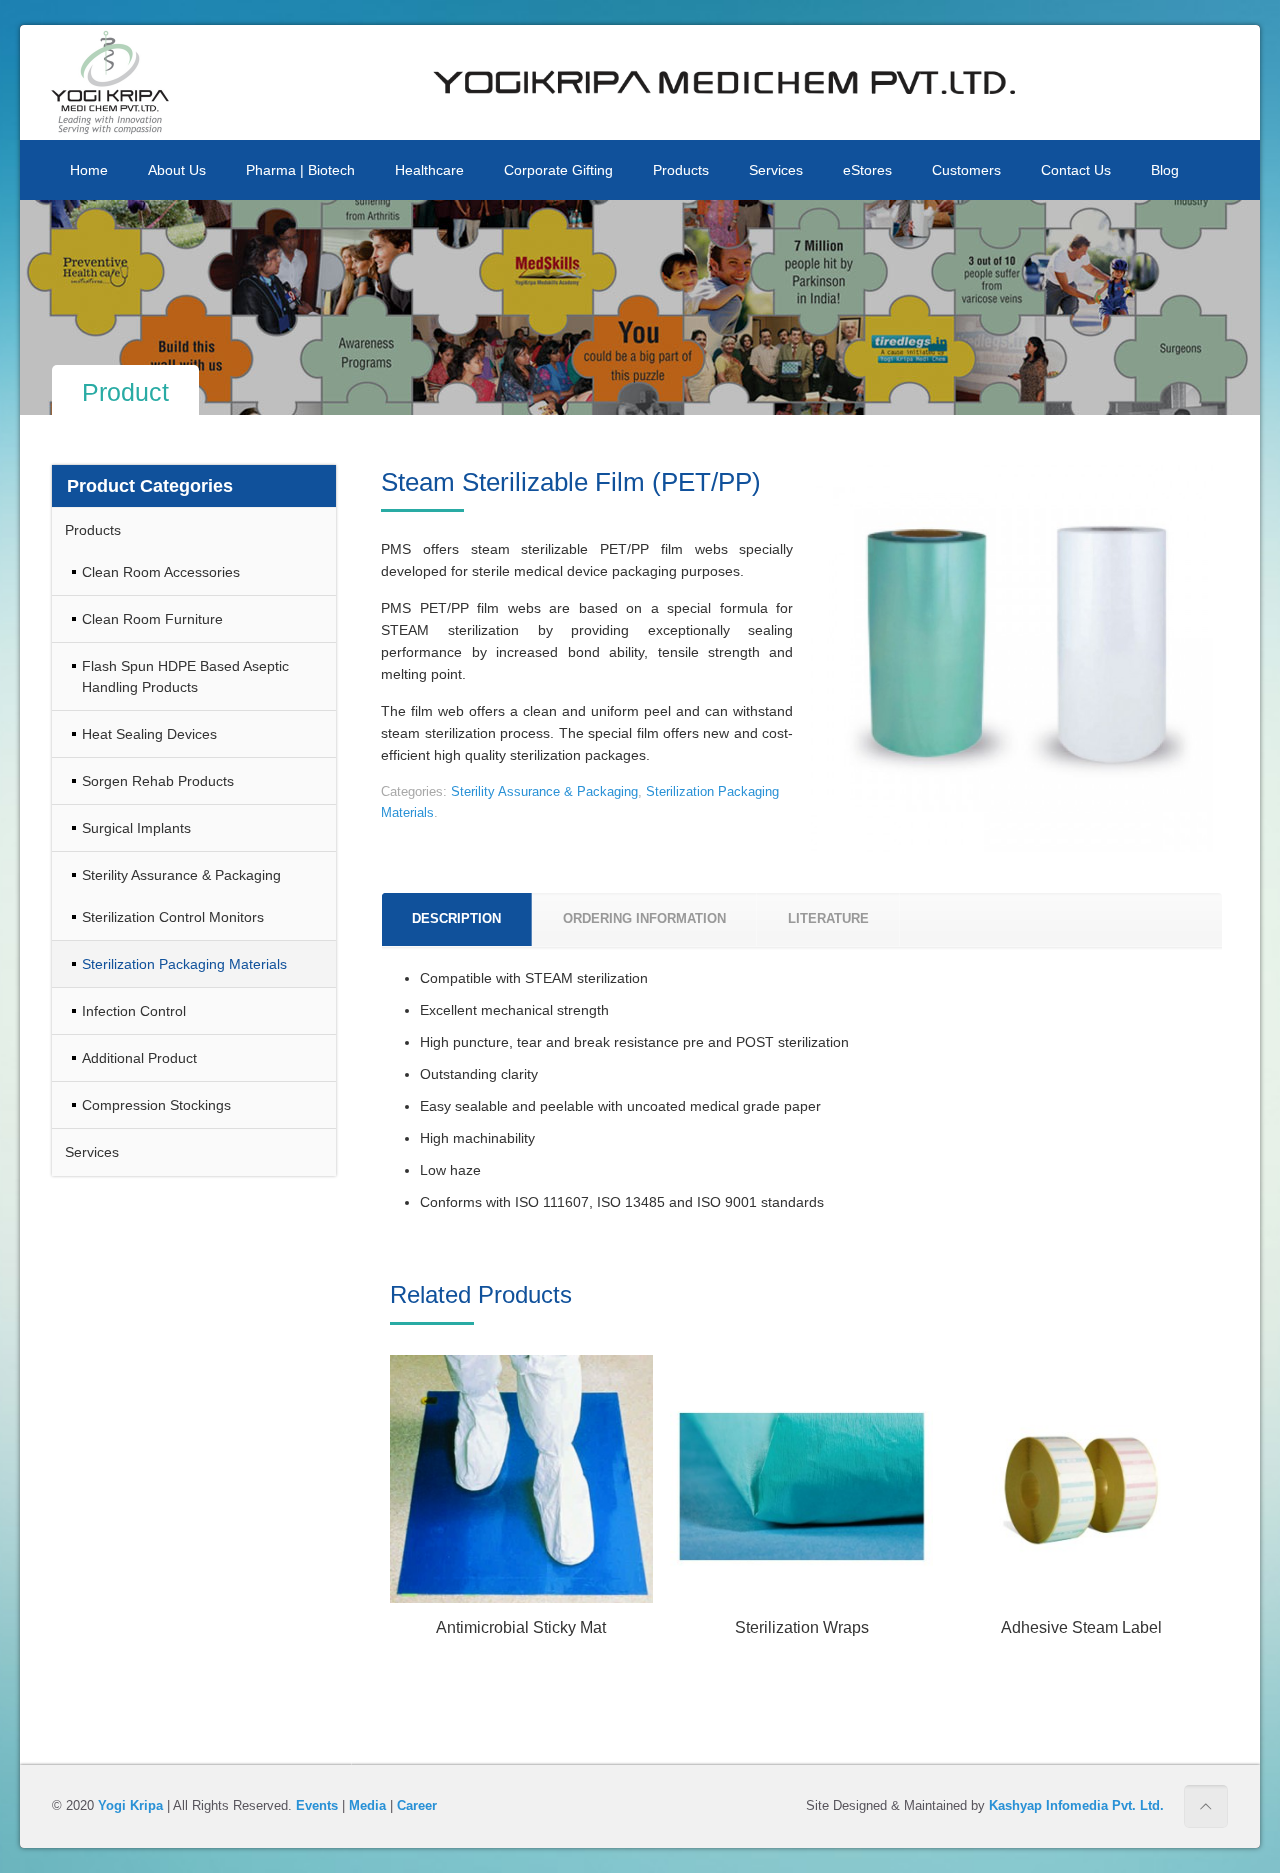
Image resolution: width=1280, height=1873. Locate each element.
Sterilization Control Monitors (173, 917)
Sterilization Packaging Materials (184, 964)
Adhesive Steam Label (1081, 1627)
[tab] (457, 919)
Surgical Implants (136, 828)
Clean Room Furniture (152, 619)
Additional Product (139, 1058)
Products (93, 530)
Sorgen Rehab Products (158, 781)
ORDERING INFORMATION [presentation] (644, 918)
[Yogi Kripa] (110, 82)
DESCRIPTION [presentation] (456, 918)
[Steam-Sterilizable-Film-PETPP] (1012, 666)
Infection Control (134, 1011)
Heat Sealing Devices (149, 734)
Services (92, 1152)
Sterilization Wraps (802, 1627)
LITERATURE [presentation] (828, 918)
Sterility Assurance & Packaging (544, 791)
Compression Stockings (156, 1105)
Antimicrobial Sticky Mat (521, 1627)
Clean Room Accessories (161, 572)
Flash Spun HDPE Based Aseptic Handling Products (185, 676)
